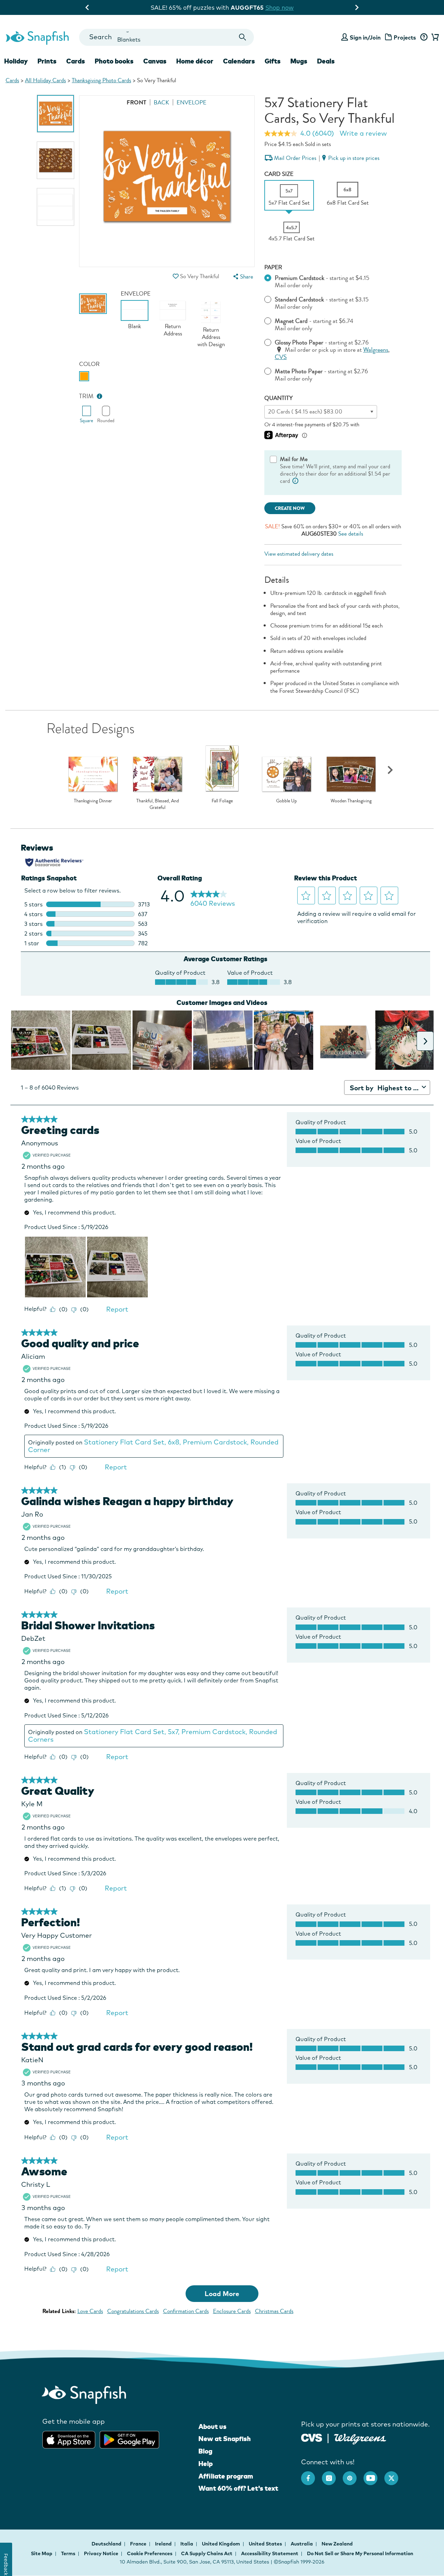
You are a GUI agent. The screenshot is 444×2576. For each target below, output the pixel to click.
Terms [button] (68, 2553)
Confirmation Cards (186, 2311)
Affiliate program (226, 2476)
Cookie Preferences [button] (150, 2553)
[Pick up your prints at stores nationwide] (312, 2437)
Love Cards (90, 2311)
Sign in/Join (365, 37)
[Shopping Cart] (434, 37)
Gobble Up (287, 801)
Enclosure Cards (232, 2311)
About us (212, 2426)
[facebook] (311, 2475)
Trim (86, 396)
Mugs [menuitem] (299, 61)
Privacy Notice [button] (101, 2553)
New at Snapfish (225, 2439)
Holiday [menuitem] (16, 61)
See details (351, 534)
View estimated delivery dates (299, 554)
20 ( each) (305, 412)
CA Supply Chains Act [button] (207, 2553)
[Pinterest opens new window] (353, 2475)
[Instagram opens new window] (332, 2475)
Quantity (279, 398)
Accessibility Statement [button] (270, 2553)
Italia (187, 2544)
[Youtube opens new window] (374, 2475)
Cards (12, 80)
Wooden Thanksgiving (351, 801)
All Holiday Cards (45, 80)
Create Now (290, 508)
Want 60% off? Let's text (238, 2488)
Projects (405, 37)
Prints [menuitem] (47, 61)
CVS (281, 357)
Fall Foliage (222, 801)
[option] (56, 114)
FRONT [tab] (136, 103)
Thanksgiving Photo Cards (101, 80)
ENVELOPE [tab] (191, 103)
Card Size (279, 174)
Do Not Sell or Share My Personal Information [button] (360, 2553)
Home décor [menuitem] (195, 61)
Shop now (281, 7)
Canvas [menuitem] (155, 61)
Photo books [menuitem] (114, 61)
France (139, 2544)
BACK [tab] (161, 103)
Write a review (363, 133)
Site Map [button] (42, 2553)
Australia (302, 2544)
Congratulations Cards (133, 2311)
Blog (205, 2451)
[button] (176, 276)
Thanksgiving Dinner (93, 801)
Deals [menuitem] (326, 61)
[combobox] (166, 37)
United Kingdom (221, 2544)
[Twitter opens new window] (395, 2475)
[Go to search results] (243, 37)
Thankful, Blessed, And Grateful (158, 804)
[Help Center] (424, 37)
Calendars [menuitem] (239, 61)
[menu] (242, 277)
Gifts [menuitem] (273, 61)
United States (266, 2544)
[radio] (84, 376)
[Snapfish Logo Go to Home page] (37, 37)
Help (206, 2464)
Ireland (164, 2544)
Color (89, 364)
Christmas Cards (274, 2311)
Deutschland (107, 2544)
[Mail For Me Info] (296, 481)
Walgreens (376, 350)
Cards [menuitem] (76, 61)
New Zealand (337, 2544)
